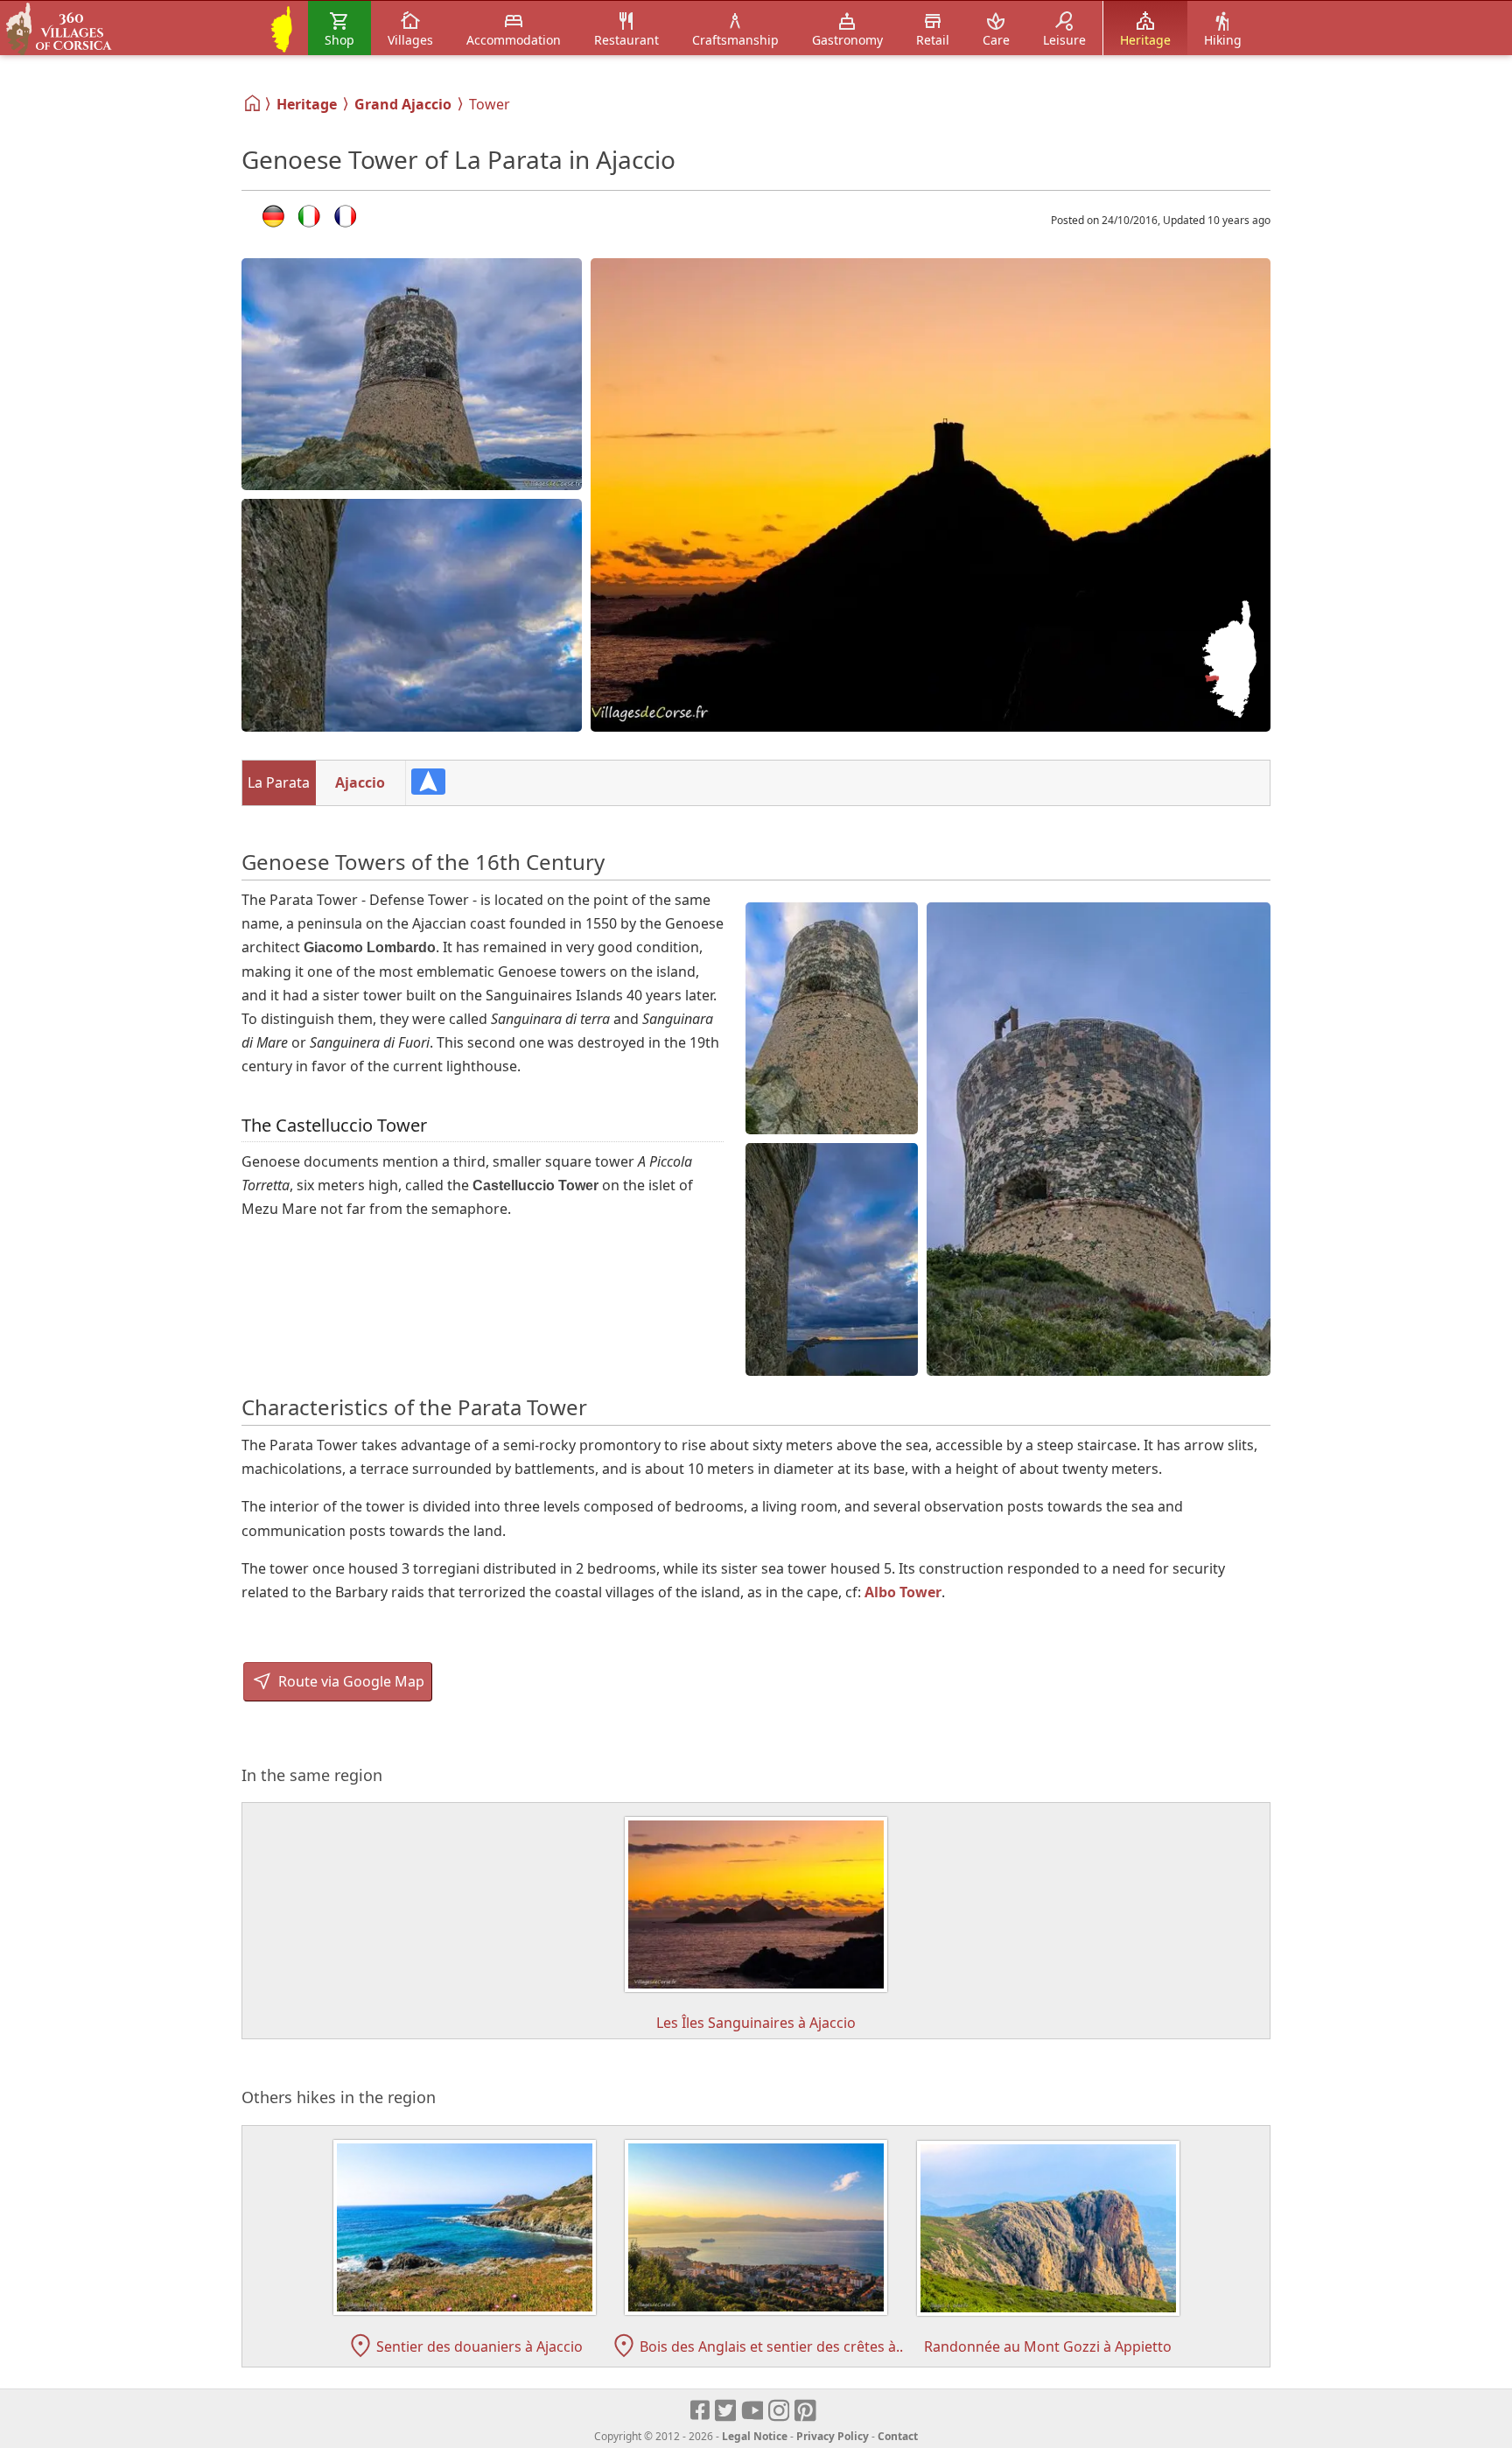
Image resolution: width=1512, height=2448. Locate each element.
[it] (309, 216)
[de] (273, 216)
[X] (727, 2411)
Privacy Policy (833, 2436)
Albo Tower (903, 1592)
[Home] (253, 103)
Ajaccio (360, 782)
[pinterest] (806, 2411)
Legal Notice (755, 2436)
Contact (898, 2436)
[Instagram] (780, 2411)
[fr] (345, 216)
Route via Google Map (350, 1681)
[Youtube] (753, 2411)
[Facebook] (701, 2411)
